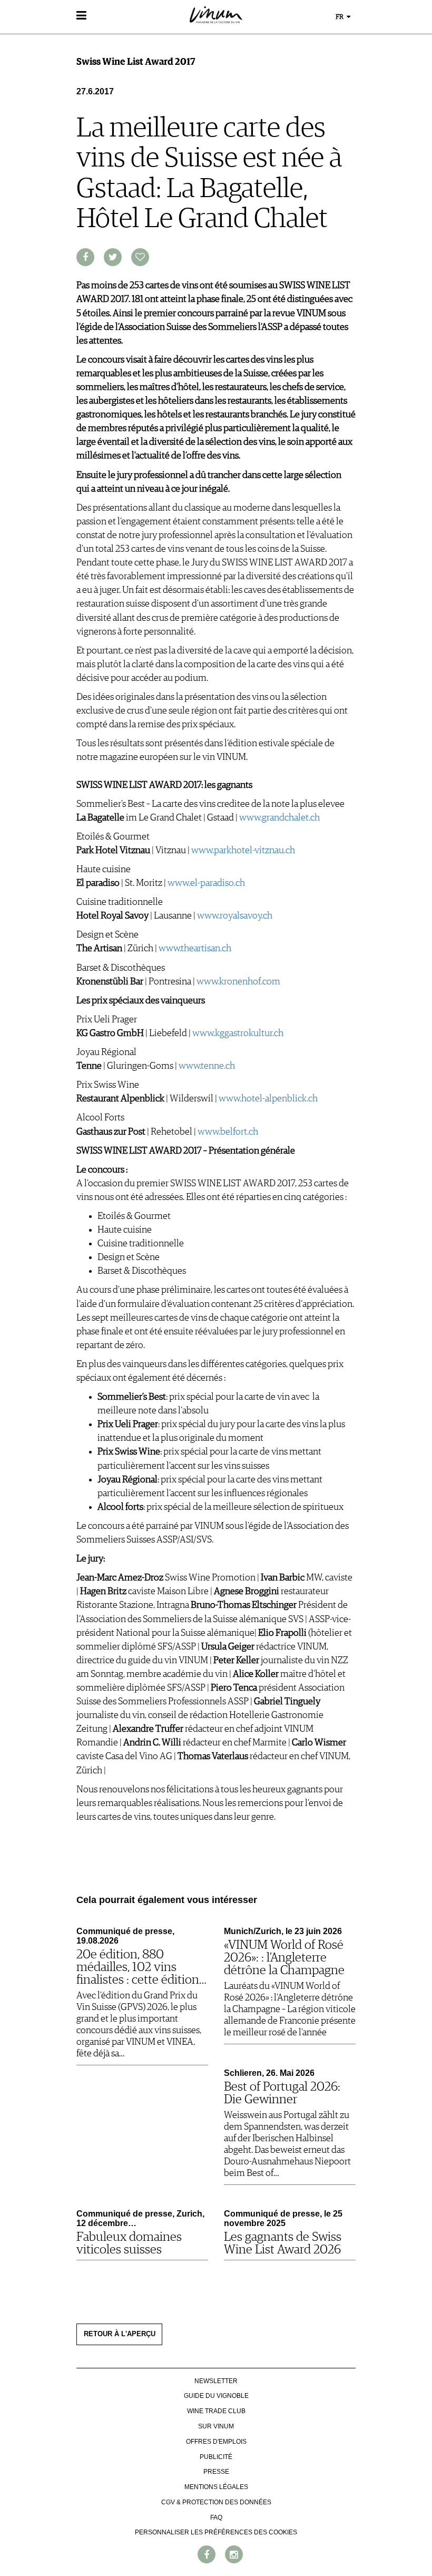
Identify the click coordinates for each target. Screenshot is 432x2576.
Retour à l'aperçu (120, 2334)
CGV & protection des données (216, 2502)
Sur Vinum (216, 2426)
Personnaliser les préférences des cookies (216, 2532)
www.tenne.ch (207, 1066)
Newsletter (216, 2381)
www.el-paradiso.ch (206, 883)
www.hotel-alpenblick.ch (268, 1099)
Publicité (216, 2457)
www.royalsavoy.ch (235, 916)
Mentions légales (216, 2487)
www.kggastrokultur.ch (238, 1033)
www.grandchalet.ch (279, 818)
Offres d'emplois (216, 2442)
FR (340, 17)
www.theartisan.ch (195, 949)
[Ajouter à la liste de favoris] (140, 257)
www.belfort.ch (228, 1132)
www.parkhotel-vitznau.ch (243, 851)
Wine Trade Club (216, 2411)
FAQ (216, 2518)
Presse (216, 2472)
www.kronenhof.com (238, 982)
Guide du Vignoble (216, 2396)
